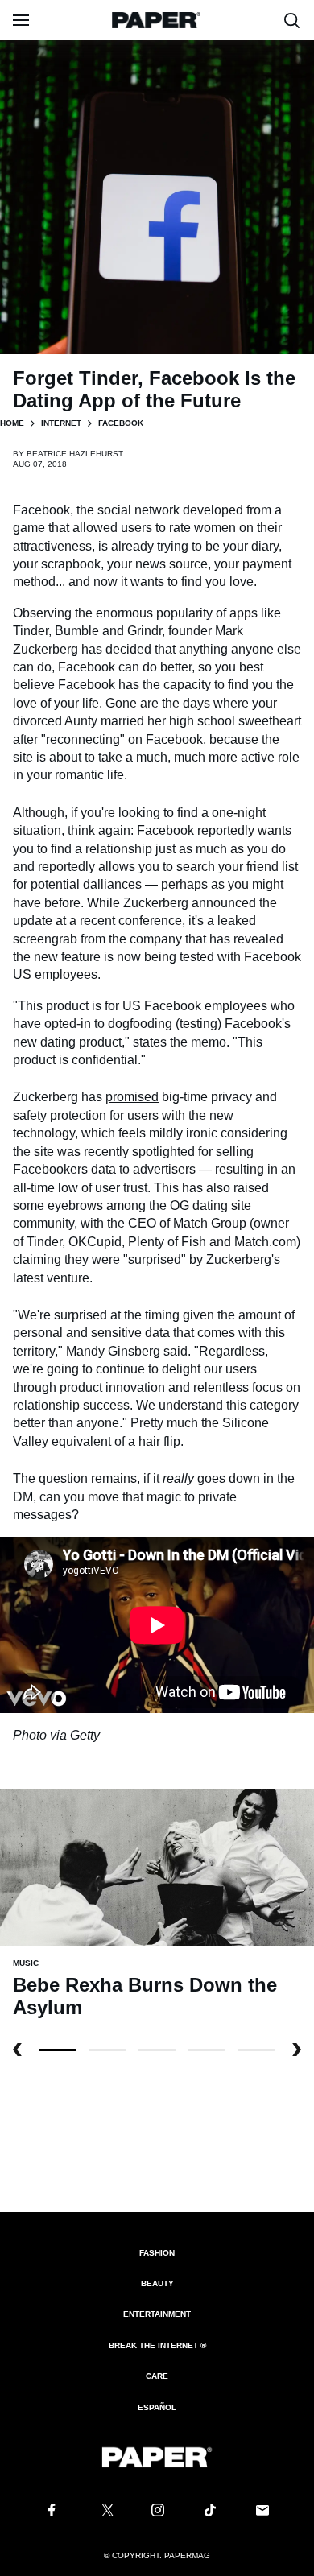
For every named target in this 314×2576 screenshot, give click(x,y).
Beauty (157, 2283)
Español (157, 2407)
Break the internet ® (157, 2345)
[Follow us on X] (105, 2510)
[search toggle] (292, 20)
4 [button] (257, 2050)
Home (12, 423)
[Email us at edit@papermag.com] (262, 2510)
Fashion (157, 2253)
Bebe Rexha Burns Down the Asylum (145, 1996)
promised (132, 1097)
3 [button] (207, 2050)
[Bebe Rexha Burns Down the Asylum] (157, 1866)
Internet (61, 423)
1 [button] (107, 2050)
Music (26, 1963)
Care (157, 2376)
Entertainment (157, 2314)
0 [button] (57, 2050)
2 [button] (157, 2050)
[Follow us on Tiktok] (210, 2510)
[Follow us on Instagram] (157, 2510)
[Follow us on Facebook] (52, 2510)
